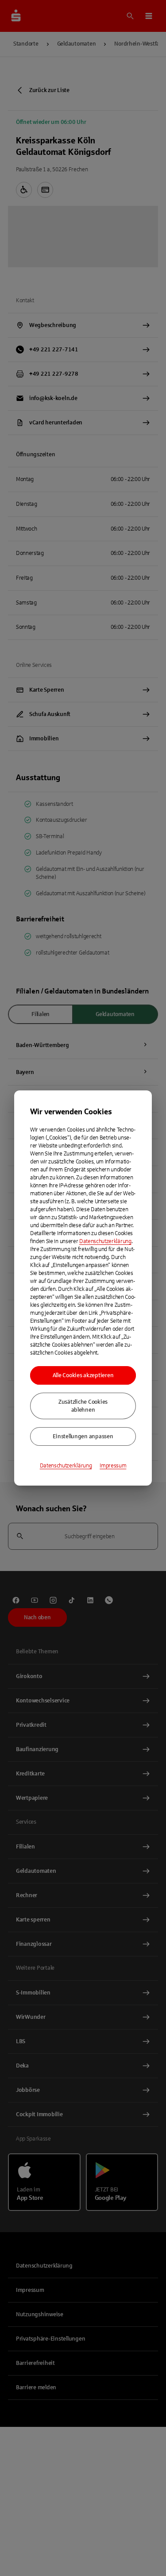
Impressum (113, 1466)
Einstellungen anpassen (83, 1436)
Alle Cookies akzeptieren (83, 1375)
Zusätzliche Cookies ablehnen (83, 1406)
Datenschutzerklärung (105, 1241)
